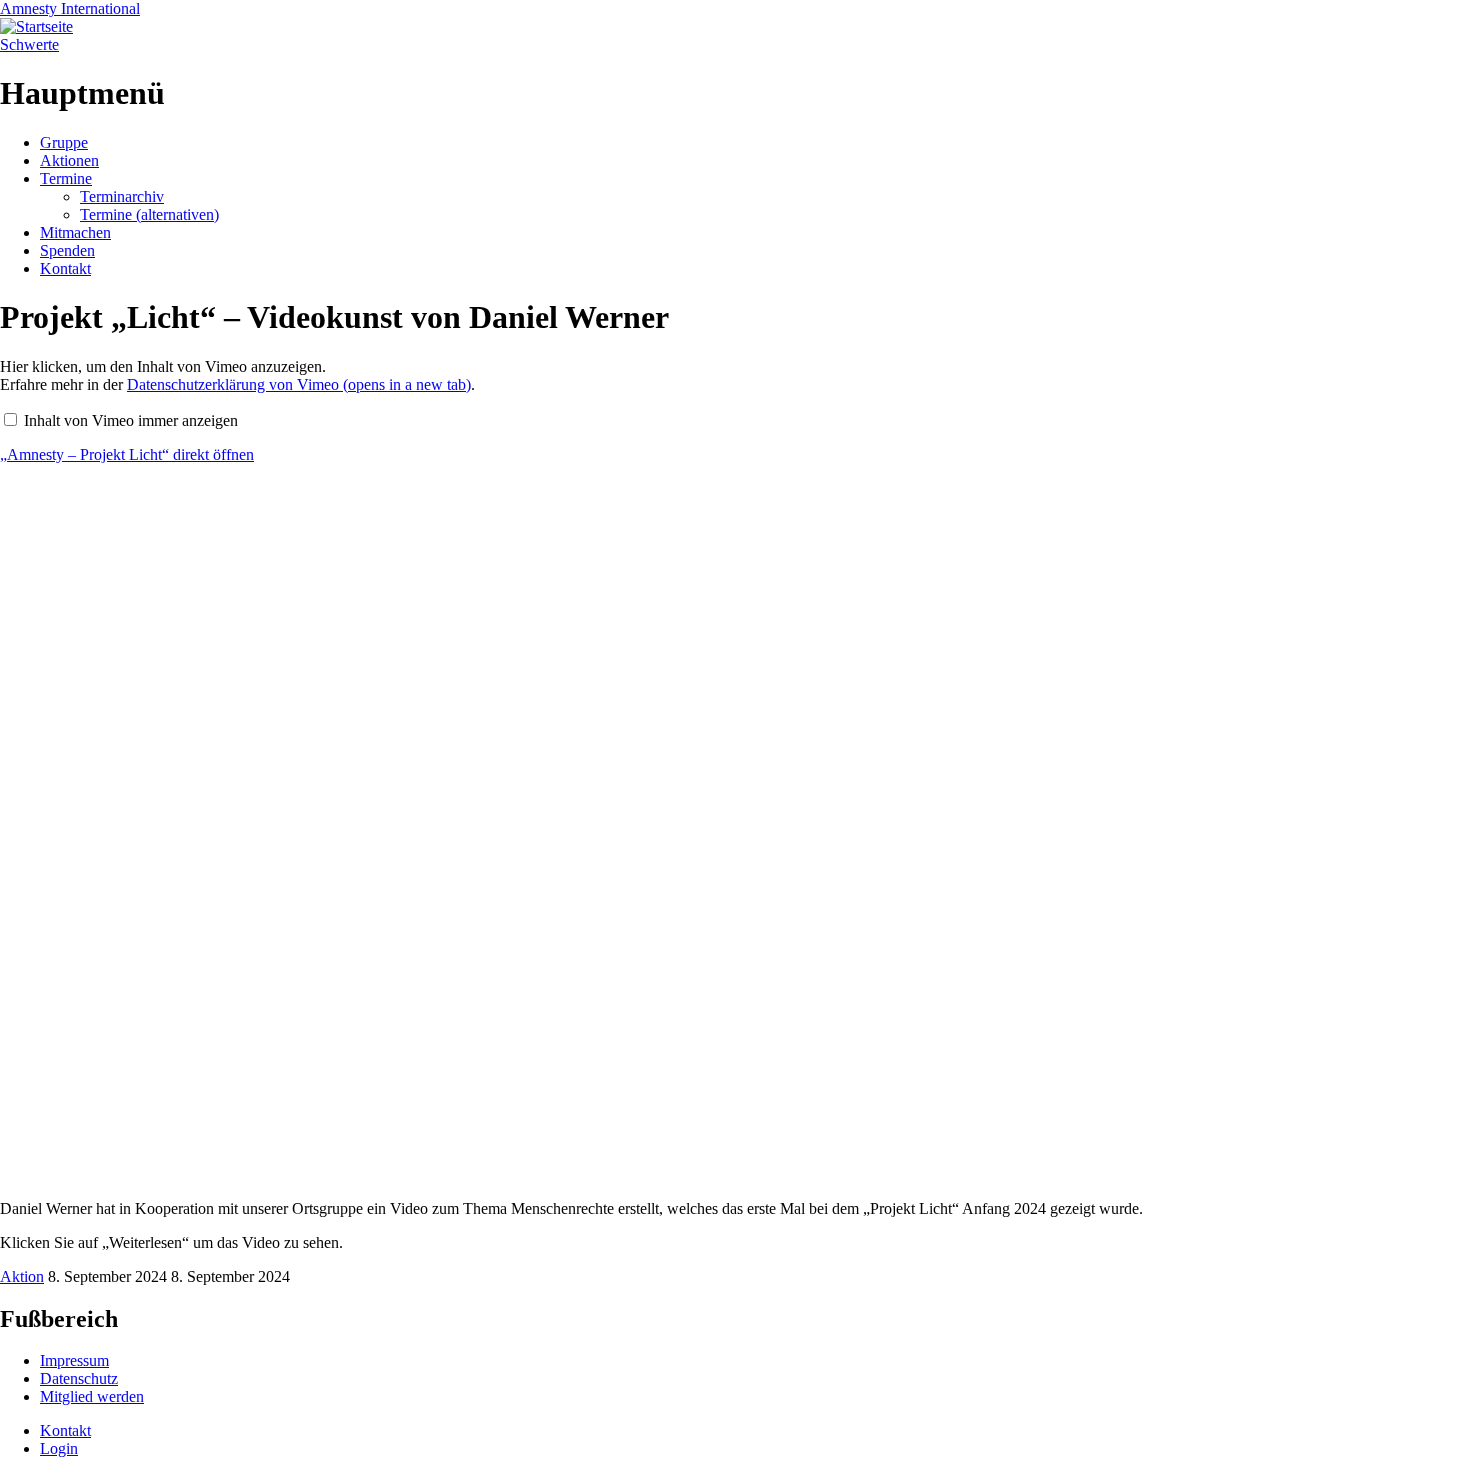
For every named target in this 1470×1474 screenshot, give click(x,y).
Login (59, 1448)
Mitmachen (75, 232)
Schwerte (29, 44)
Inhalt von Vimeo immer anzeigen (131, 420)
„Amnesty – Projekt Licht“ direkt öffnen (127, 454)
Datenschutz (79, 1378)
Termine (66, 178)
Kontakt (65, 268)
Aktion (22, 1276)
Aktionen (69, 160)
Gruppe (64, 142)
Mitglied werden (92, 1396)
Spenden (67, 250)
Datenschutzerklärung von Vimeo (299, 384)
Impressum (74, 1360)
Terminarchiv (122, 196)
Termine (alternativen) (149, 214)
